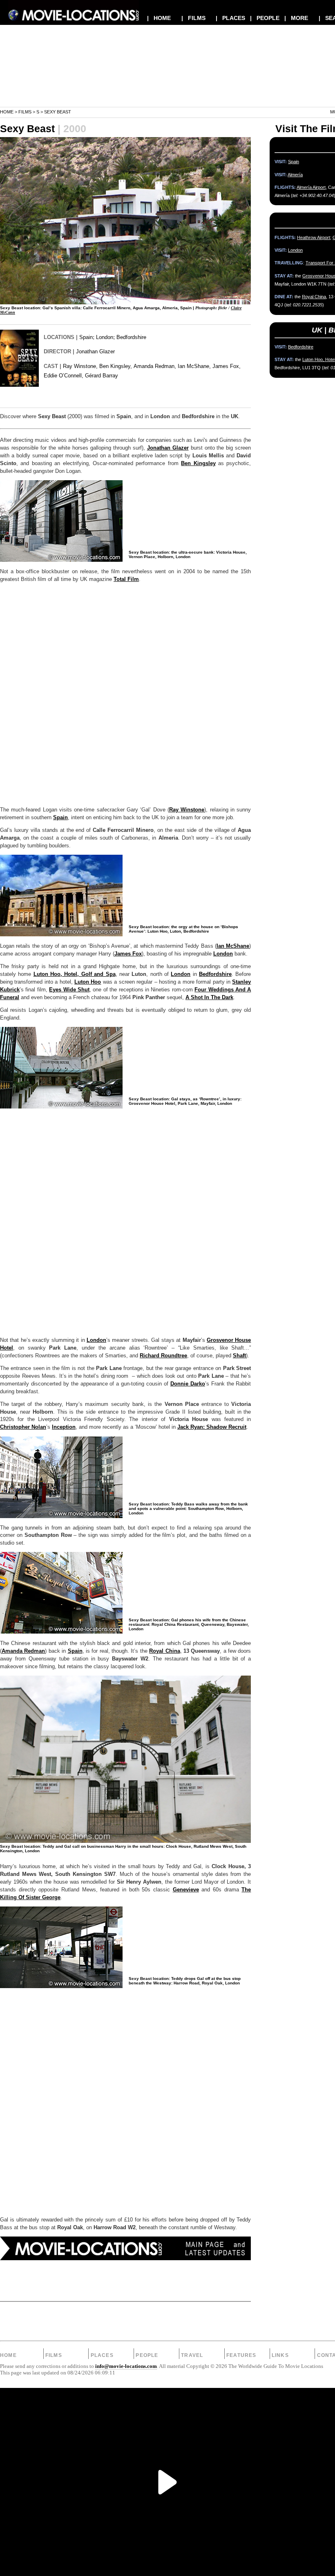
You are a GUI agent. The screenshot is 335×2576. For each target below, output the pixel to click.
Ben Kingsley (198, 463)
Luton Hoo (88, 982)
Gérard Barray (102, 376)
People (147, 2355)
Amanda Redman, (155, 366)
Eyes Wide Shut (69, 990)
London (105, 337)
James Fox (128, 954)
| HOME (159, 18)
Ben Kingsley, (116, 366)
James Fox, (227, 366)
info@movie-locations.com (126, 2366)
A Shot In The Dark (209, 998)
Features (241, 2355)
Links (280, 2355)
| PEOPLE (265, 18)
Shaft (239, 1356)
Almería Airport (311, 187)
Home (7, 112)
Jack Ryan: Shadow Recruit (212, 1427)
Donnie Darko (188, 1384)
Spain (86, 337)
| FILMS (193, 18)
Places (102, 2355)
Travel (192, 2355)
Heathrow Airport (314, 237)
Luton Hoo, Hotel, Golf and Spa (75, 974)
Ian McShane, (194, 366)
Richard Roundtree (163, 1356)
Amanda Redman (23, 1651)
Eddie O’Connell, (64, 376)
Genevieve (186, 1890)
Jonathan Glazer (95, 351)
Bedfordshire (131, 337)
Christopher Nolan (23, 1427)
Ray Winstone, (80, 366)
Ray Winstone (187, 810)
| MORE (296, 18)
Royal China (164, 1651)
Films (25, 112)
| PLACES (230, 18)
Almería (295, 175)
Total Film (126, 579)
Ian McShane (233, 946)
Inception (64, 1427)
